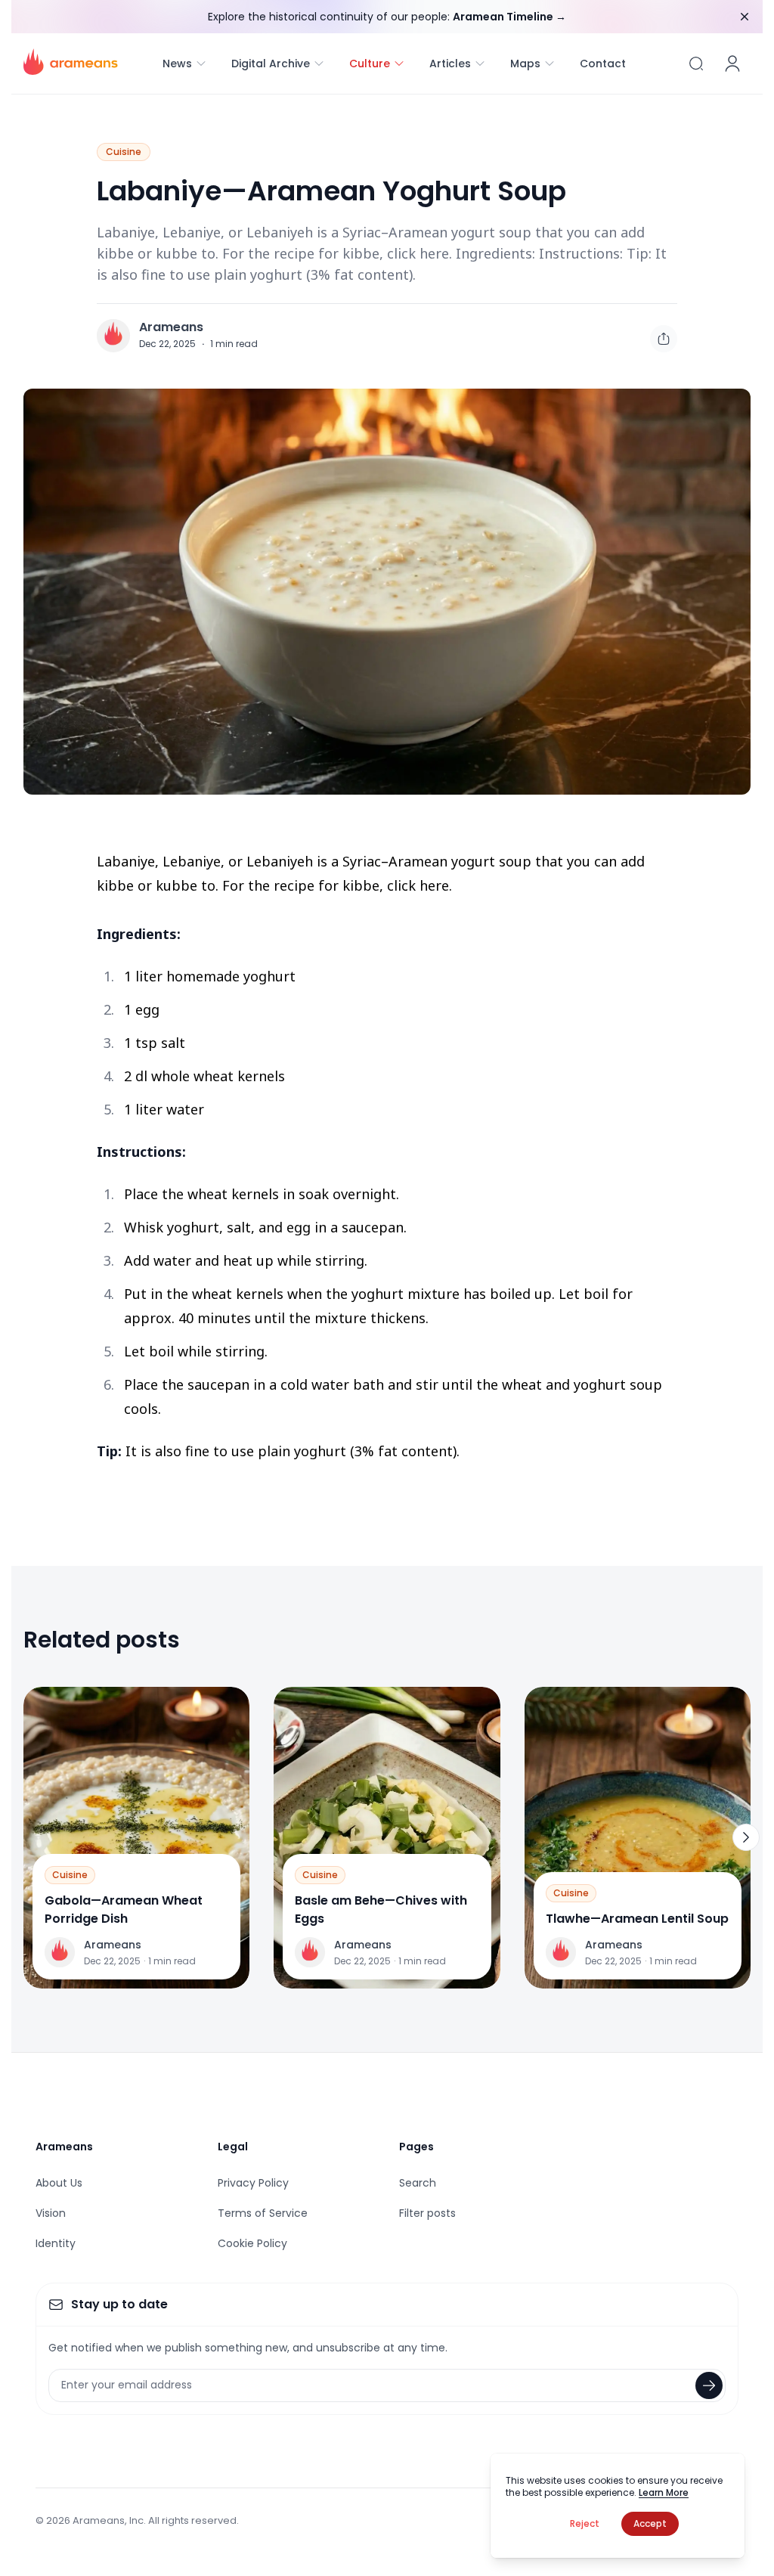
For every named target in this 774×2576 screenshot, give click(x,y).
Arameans (171, 327)
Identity (56, 2243)
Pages (416, 2147)
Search (418, 2183)
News (177, 64)
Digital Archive (271, 64)
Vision (51, 2213)
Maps (525, 64)
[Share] (664, 339)
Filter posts (427, 2213)
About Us (59, 2183)
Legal (233, 2147)
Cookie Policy (252, 2243)
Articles (450, 64)
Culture (370, 64)
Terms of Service (263, 2213)
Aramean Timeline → (509, 17)
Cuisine (124, 152)
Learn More (664, 2492)
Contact (603, 64)
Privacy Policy (253, 2183)
